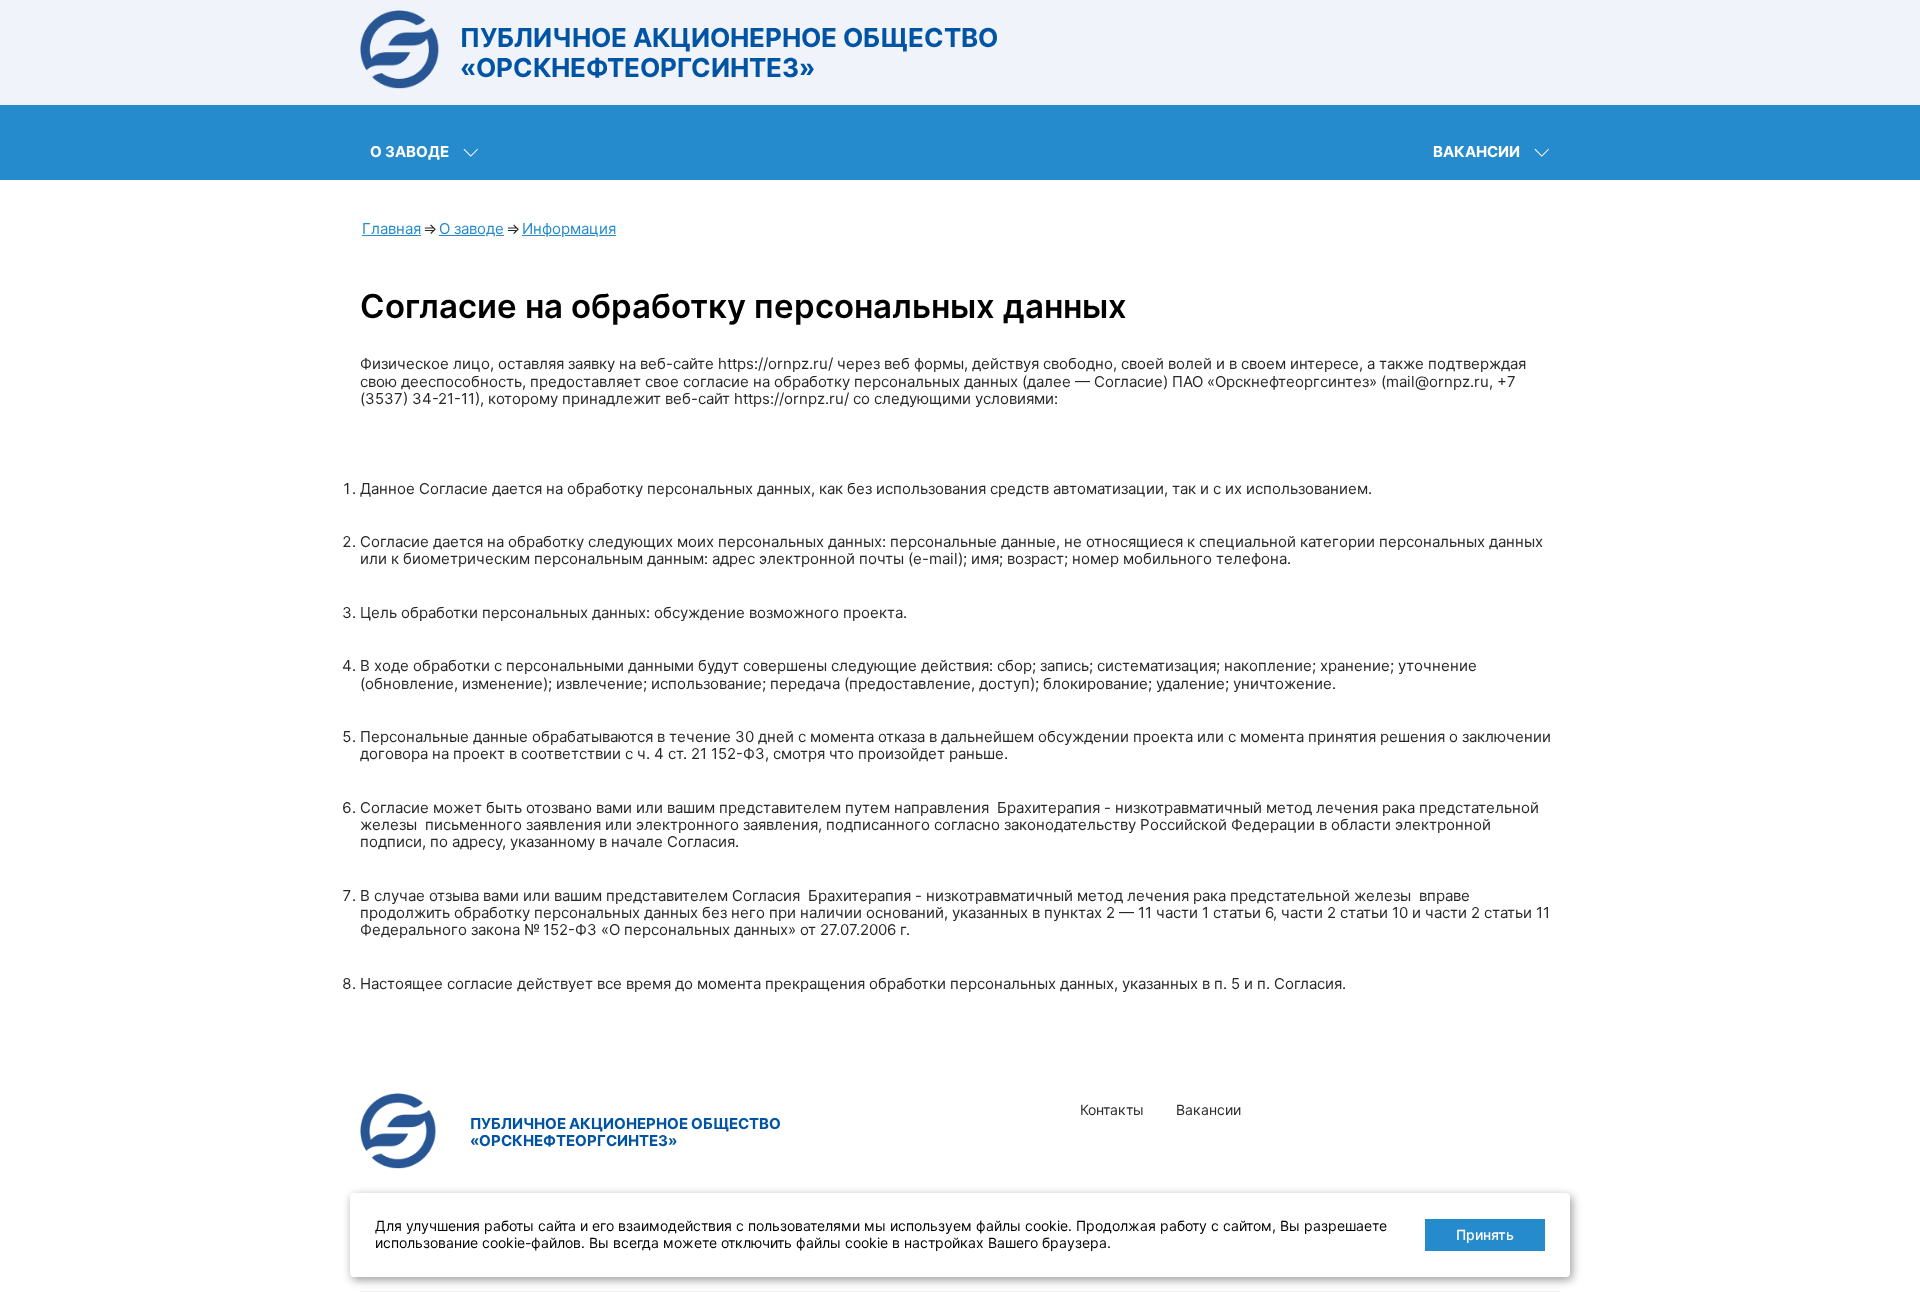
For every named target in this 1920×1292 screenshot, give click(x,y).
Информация (569, 228)
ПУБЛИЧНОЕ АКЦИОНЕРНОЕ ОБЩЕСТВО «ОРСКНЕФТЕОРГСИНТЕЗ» (729, 52)
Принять (1485, 1234)
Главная (391, 228)
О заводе (409, 151)
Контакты (1112, 1109)
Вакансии (1476, 151)
